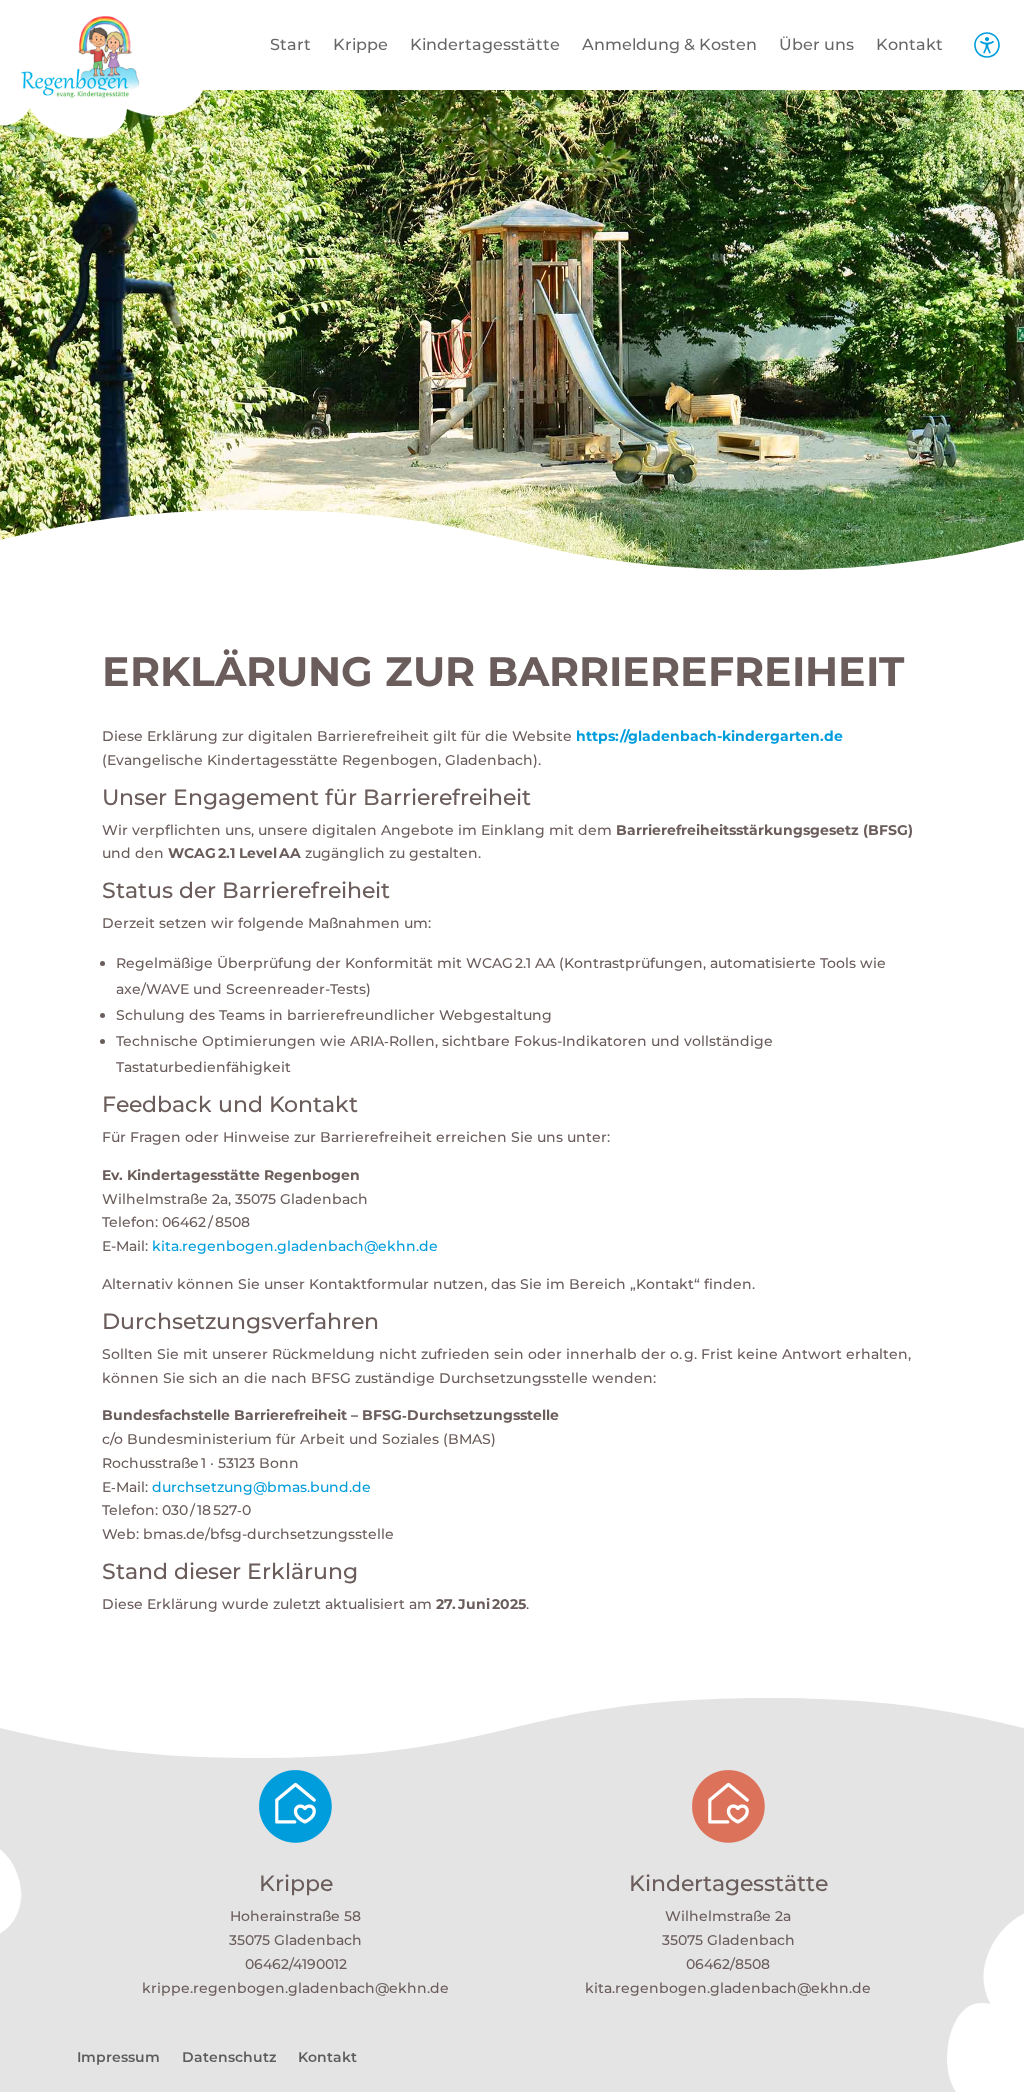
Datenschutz (229, 2058)
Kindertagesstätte (485, 46)
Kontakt (909, 46)
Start (290, 46)
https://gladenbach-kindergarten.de (709, 736)
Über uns (816, 46)
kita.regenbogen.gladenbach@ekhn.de (295, 1246)
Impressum (118, 2058)
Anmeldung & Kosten (669, 46)
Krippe (360, 46)
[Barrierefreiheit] (987, 55)
